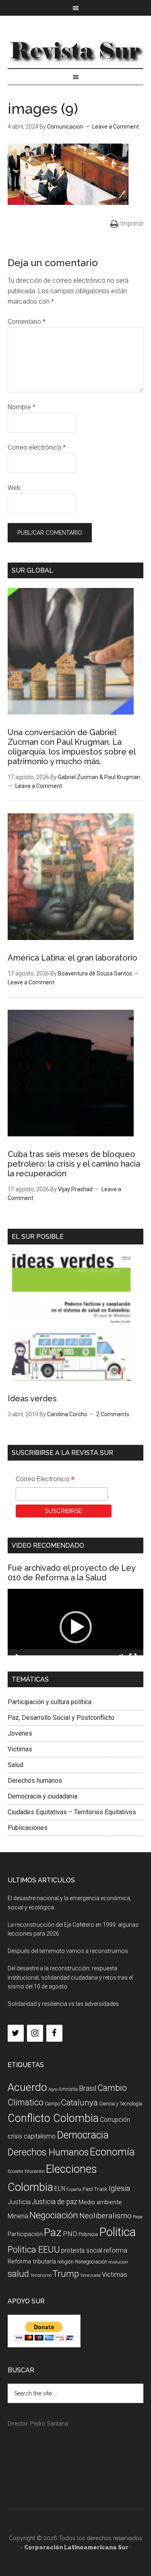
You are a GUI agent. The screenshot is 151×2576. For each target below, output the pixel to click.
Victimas (20, 1749)
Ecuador (16, 2171)
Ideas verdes (32, 1398)
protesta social (82, 2250)
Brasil (88, 2088)
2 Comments (113, 1414)
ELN (60, 2189)
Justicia (19, 2202)
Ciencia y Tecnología (121, 2104)
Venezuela (90, 2275)
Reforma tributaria (32, 2261)
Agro (53, 2089)
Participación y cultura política (50, 1702)
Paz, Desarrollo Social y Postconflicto (61, 1718)
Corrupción (115, 2120)
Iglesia (119, 2188)
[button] (76, 1627)
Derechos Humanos (48, 2152)
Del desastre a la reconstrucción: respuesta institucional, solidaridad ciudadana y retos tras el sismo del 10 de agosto (70, 1978)
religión (65, 2262)
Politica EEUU (34, 2249)
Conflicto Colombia (53, 2118)
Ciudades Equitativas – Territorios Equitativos (72, 1812)
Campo (52, 2104)
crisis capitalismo (32, 2136)
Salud (16, 1765)
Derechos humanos (35, 1781)
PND (70, 2234)
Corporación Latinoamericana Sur (76, 50)
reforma (115, 2250)
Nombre (22, 407)
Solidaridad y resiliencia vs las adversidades (63, 2004)
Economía (112, 2152)
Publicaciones (28, 1828)
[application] (76, 1627)
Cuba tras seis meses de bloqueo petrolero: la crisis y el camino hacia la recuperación (74, 1164)
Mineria (18, 2216)
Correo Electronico (45, 1480)
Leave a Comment (116, 127)
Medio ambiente (100, 2202)
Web (14, 488)
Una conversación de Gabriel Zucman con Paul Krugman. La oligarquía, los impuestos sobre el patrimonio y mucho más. (71, 747)
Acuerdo (27, 2087)
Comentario (27, 322)
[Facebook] (54, 2033)
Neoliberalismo (105, 2216)
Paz (53, 2232)
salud (18, 2274)
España (74, 2189)
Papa (138, 2217)
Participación (25, 2234)
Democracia (83, 2135)
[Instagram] (35, 2033)
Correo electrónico (37, 447)
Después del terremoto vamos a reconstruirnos (68, 1951)
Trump (66, 2274)
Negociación (54, 2215)
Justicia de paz (55, 2202)
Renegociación (91, 2262)
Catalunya (80, 2103)
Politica (117, 2232)
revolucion (118, 2262)
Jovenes (20, 1733)
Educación (35, 2171)
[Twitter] (16, 2033)
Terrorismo (41, 2275)
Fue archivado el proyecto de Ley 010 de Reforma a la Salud (71, 1573)
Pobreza (88, 2234)
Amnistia (68, 2089)
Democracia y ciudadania (42, 1796)
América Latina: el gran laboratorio (72, 958)
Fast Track (95, 2189)
